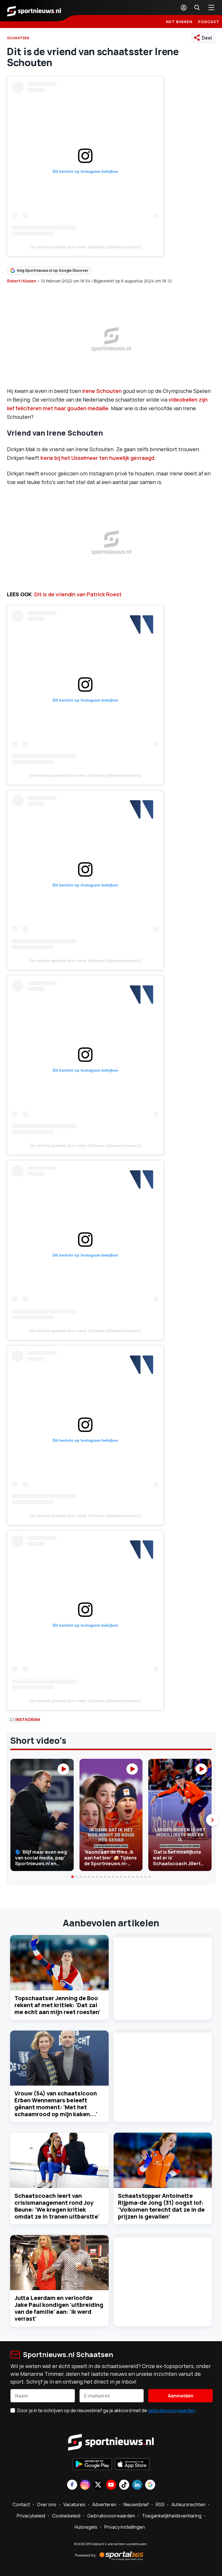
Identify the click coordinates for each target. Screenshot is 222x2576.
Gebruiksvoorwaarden (111, 2516)
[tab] (73, 1877)
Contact (21, 2504)
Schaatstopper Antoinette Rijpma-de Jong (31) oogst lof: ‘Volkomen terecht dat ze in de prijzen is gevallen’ (161, 2206)
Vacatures (74, 2504)
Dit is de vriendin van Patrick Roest (78, 594)
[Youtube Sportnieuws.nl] (111, 2485)
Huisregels (86, 2527)
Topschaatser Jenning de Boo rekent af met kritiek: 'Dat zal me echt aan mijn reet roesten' (57, 2005)
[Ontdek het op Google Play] (92, 2465)
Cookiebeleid (66, 2516)
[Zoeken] (197, 8)
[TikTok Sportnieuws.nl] (124, 2485)
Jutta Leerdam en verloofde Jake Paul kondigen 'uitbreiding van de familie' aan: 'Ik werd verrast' (59, 2308)
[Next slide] (212, 1820)
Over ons (47, 2504)
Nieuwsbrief (136, 2504)
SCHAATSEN (18, 38)
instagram (28, 1719)
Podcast (209, 22)
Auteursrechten (188, 2504)
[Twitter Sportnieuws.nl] (98, 2485)
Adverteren (104, 2504)
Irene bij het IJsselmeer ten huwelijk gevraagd (97, 458)
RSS (160, 2504)
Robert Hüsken (22, 281)
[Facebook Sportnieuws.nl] (72, 2485)
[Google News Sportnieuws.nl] (150, 2485)
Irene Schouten (102, 391)
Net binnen (179, 22)
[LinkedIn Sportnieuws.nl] (137, 2485)
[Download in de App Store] (132, 2465)
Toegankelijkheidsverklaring (172, 2516)
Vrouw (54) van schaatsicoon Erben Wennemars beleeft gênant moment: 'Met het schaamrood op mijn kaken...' (56, 2104)
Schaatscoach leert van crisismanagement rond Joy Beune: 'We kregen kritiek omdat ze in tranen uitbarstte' (57, 2206)
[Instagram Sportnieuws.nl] (85, 2485)
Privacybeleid (31, 2516)
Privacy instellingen (125, 2527)
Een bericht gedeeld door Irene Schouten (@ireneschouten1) (85, 247)
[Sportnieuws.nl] (34, 11)
